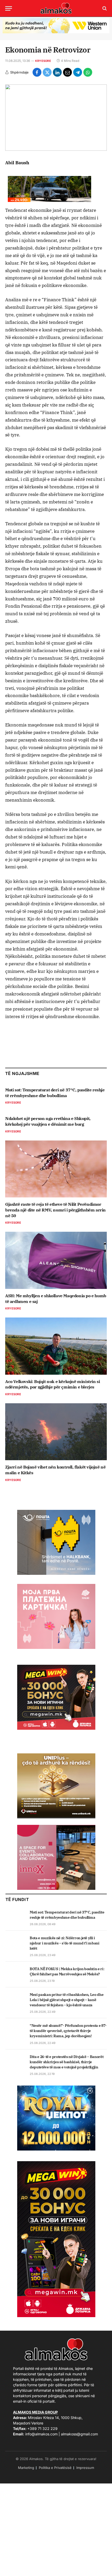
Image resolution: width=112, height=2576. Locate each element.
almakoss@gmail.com (79, 2434)
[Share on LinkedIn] (57, 72)
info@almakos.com (41, 2434)
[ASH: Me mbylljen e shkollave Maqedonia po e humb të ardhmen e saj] (56, 1260)
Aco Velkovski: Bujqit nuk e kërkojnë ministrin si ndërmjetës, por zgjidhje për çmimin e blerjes (52, 1384)
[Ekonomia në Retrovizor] (56, 118)
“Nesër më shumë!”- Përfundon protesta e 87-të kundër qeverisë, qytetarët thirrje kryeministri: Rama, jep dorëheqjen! (68, 2031)
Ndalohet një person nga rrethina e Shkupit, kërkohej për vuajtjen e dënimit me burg (48, 1121)
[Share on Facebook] (37, 72)
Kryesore (43, 61)
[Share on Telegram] (78, 72)
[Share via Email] (67, 72)
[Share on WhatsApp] (88, 72)
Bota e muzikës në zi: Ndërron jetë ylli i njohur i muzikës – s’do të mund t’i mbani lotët (65, 1943)
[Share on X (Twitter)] (47, 72)
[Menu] (9, 8)
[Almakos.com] (56, 8)
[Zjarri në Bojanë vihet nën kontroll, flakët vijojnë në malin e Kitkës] (56, 1432)
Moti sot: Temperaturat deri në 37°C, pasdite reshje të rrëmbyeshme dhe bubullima (55, 1093)
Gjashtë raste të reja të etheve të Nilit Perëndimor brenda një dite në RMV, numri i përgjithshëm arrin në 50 (55, 1210)
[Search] (104, 8)
